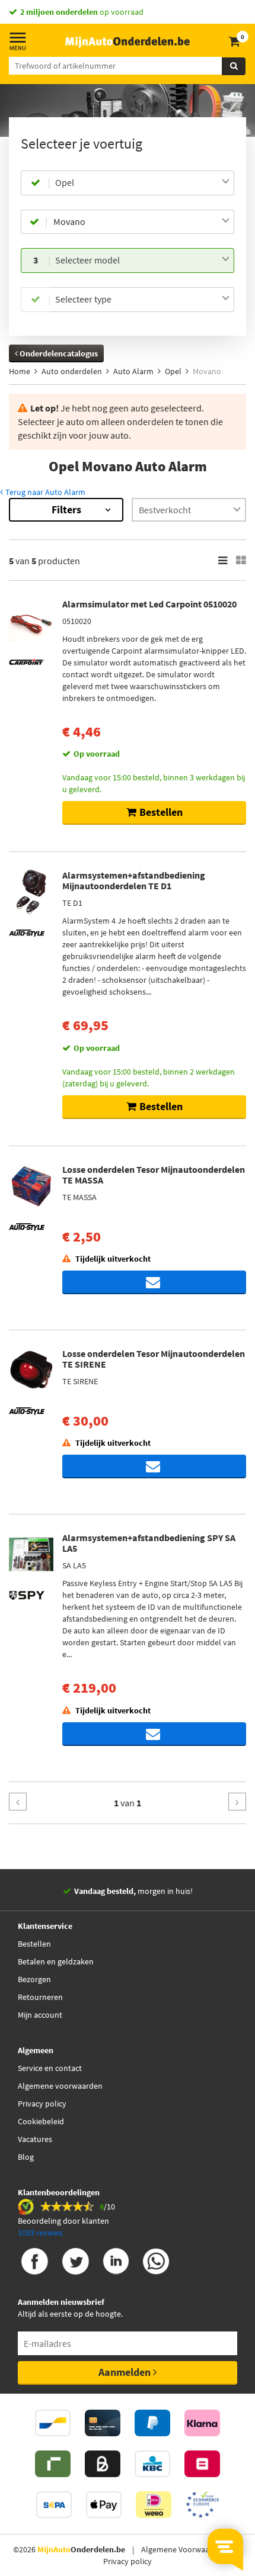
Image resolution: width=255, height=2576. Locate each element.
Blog (26, 2157)
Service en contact (50, 2068)
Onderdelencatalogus (58, 353)
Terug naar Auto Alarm (44, 492)
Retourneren (40, 1997)
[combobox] (142, 183)
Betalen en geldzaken (56, 1961)
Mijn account (40, 2015)
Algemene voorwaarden (60, 2086)
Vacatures (35, 2139)
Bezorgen (34, 1979)
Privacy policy (42, 2104)
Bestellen (34, 1944)
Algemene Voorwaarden (184, 2549)
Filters (66, 509)
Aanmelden (126, 2372)
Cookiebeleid (41, 2121)
